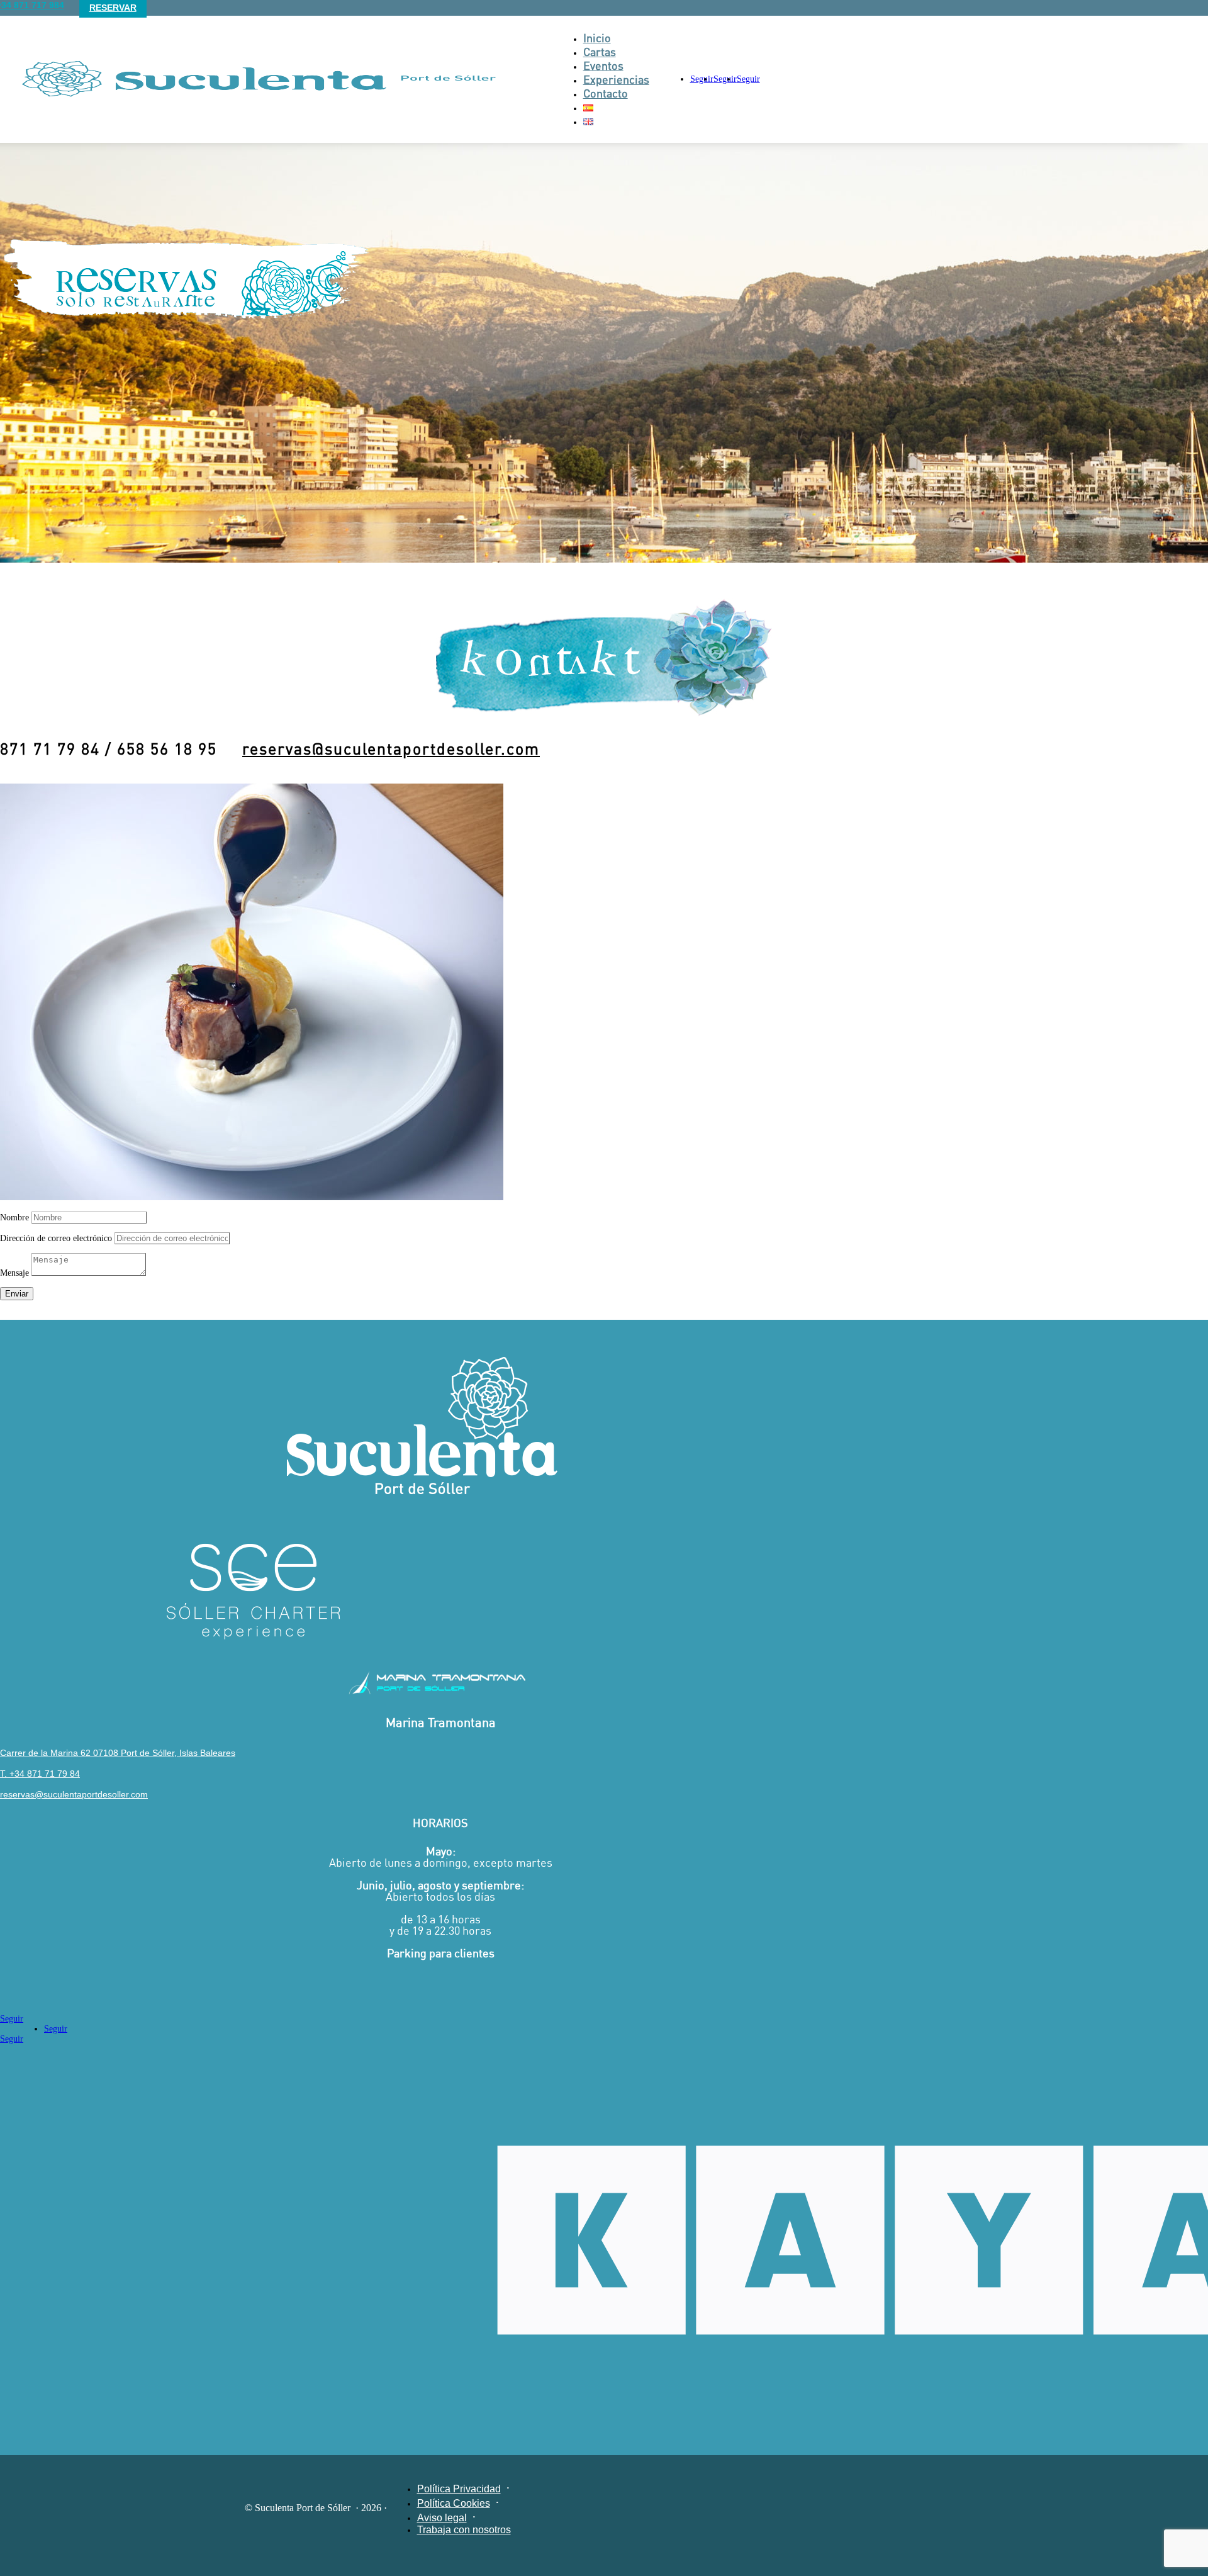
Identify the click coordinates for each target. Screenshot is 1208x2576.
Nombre (14, 1218)
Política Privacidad (459, 2489)
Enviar (17, 1294)
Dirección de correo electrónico (56, 1238)
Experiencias (616, 79)
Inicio (597, 38)
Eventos (603, 65)
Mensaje (14, 1273)
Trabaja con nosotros (464, 2530)
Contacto (606, 93)
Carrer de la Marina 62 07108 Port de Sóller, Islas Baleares (118, 1753)
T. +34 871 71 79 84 (40, 1774)
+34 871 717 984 (32, 5)
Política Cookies (454, 2503)
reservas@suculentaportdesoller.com (391, 749)
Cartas (600, 52)
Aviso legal (442, 2518)
